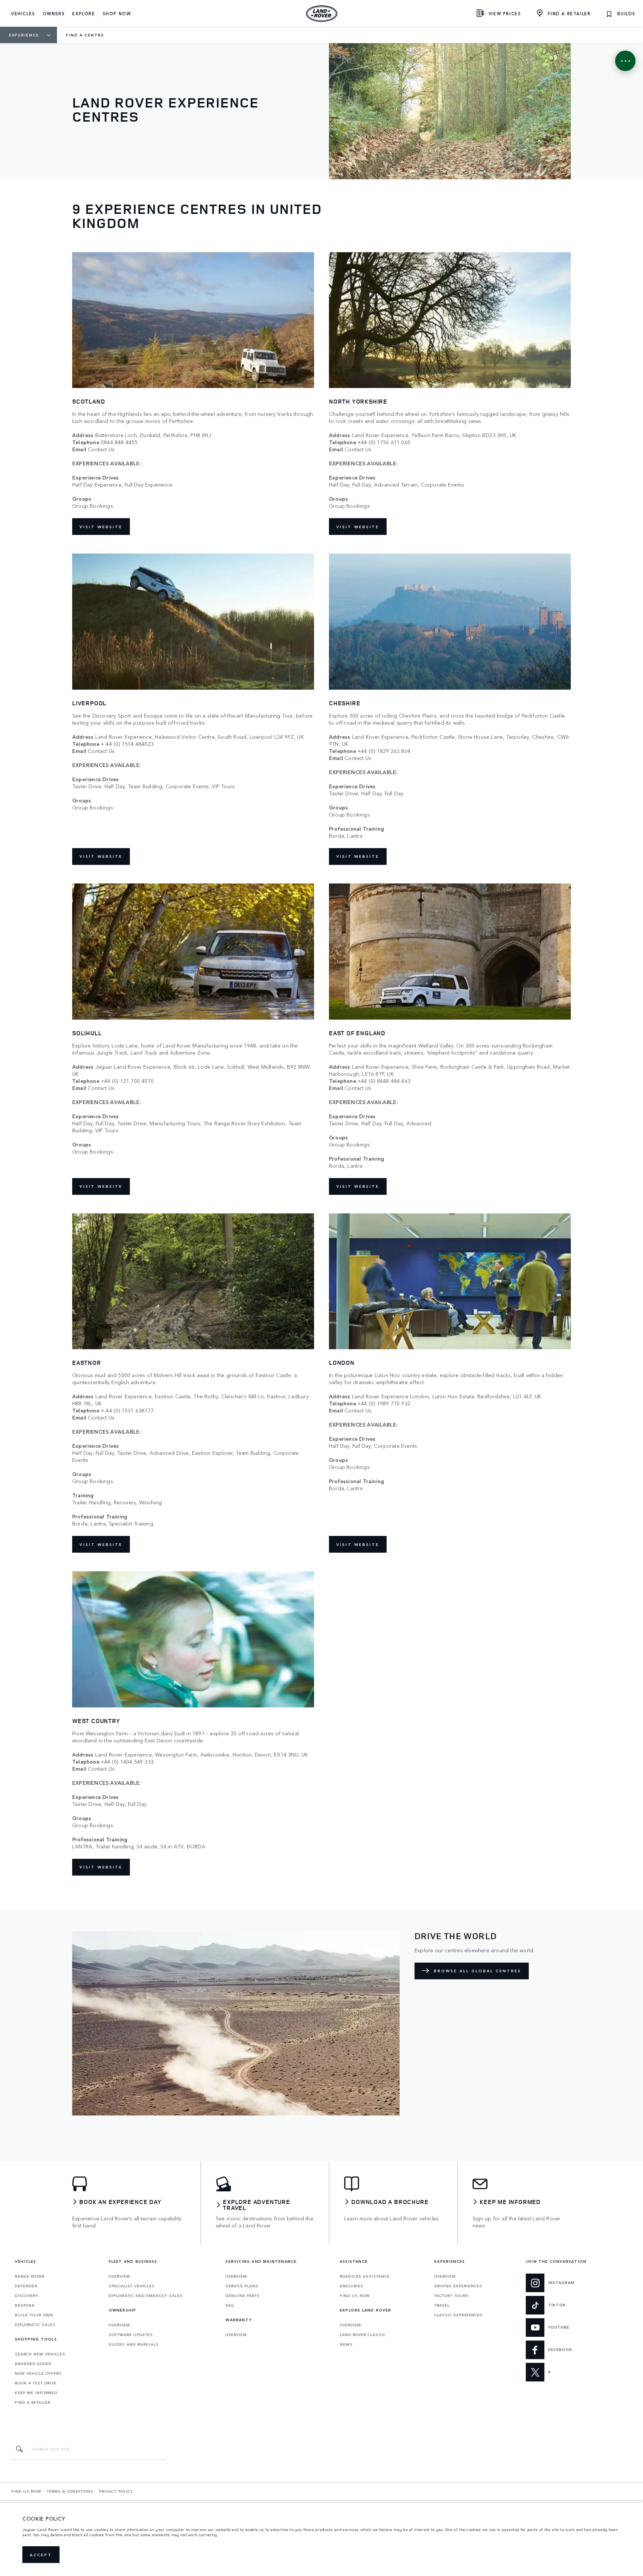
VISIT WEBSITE (101, 856)
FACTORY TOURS (451, 2296)
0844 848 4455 (119, 442)
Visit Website (101, 527)
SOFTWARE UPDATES (131, 2335)
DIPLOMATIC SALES (35, 2325)
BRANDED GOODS (33, 2364)
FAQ (230, 2305)
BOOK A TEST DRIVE (36, 2383)
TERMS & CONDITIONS (70, 2491)
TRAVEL (442, 2305)
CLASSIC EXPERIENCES (458, 2315)
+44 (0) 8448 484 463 (384, 1081)
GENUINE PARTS (243, 2296)
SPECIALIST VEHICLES (132, 2286)
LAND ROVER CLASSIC (363, 2335)
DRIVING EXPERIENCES (458, 2286)
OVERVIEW (119, 2276)
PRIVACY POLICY (116, 2491)
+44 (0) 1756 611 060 (384, 442)
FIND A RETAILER (33, 2402)
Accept (41, 2555)
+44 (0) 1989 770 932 (384, 1403)
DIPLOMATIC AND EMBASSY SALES (146, 2296)
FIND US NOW (355, 2296)
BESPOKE (25, 2305)
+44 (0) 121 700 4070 (127, 1081)
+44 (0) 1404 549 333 (127, 1762)
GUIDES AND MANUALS (134, 2344)
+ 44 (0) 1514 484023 (127, 744)
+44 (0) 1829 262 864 (384, 751)
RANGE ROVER (30, 2276)
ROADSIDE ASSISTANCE (365, 2276)
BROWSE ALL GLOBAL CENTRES (478, 1971)
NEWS (346, 2344)
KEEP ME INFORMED (36, 2393)
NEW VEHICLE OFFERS (38, 2373)
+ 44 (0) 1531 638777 (127, 1410)
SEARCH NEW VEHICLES (40, 2354)
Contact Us (101, 449)
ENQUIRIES (352, 2286)
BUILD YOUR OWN (34, 2315)
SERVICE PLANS (242, 2286)
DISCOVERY (27, 2296)
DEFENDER (26, 2286)
